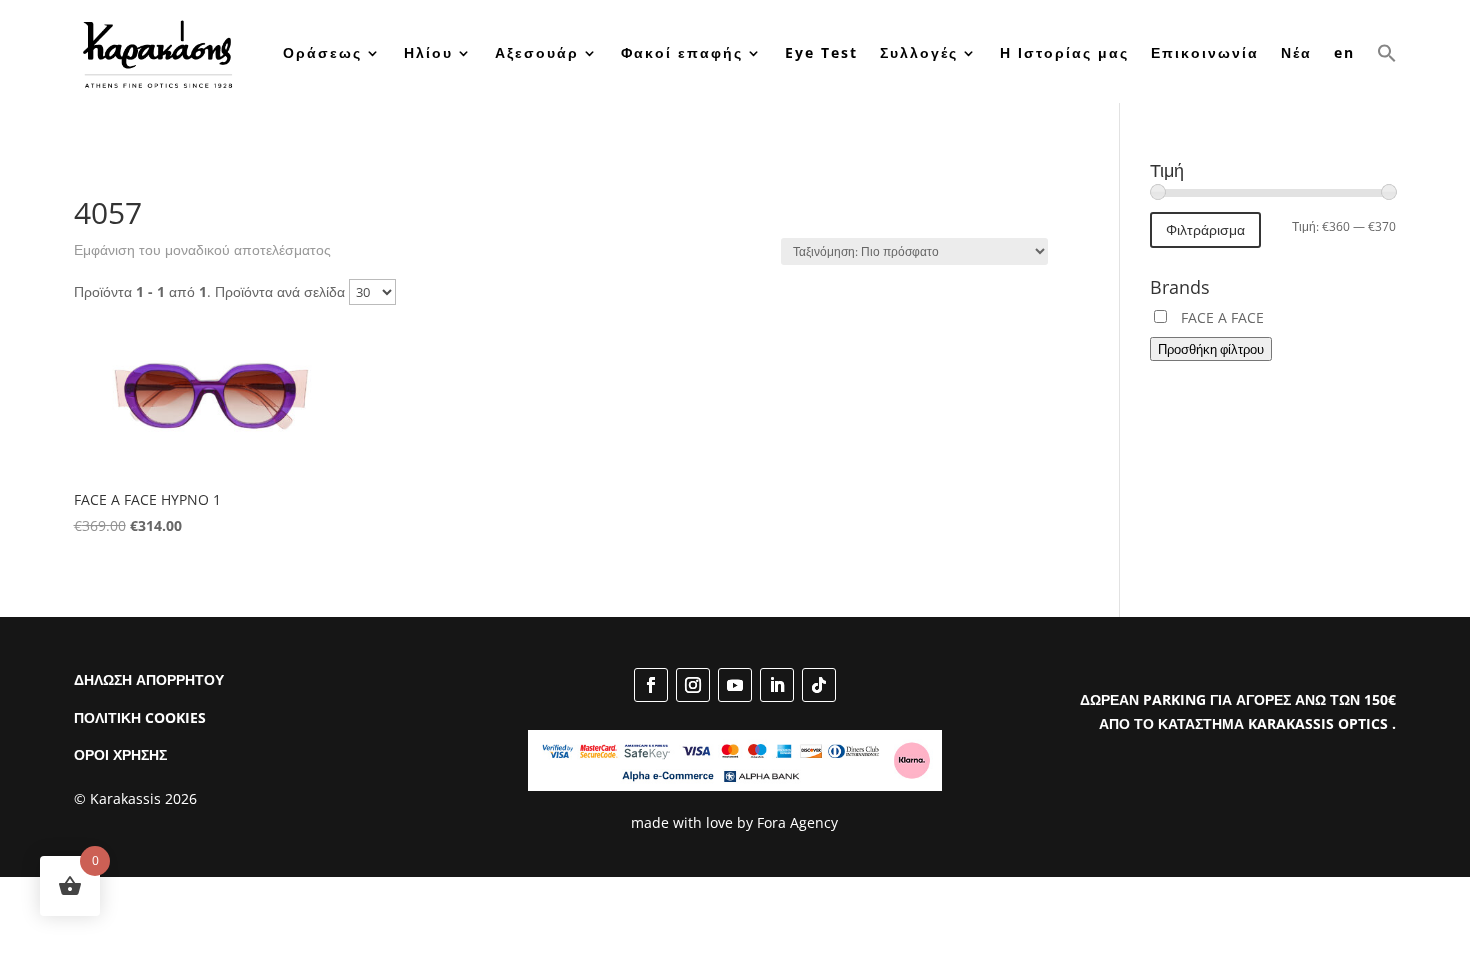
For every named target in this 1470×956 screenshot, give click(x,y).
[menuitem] (1344, 53)
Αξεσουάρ (537, 52)
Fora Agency (797, 822)
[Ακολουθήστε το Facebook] (651, 685)
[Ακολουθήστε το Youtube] (735, 685)
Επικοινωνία (1205, 52)
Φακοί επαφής (682, 52)
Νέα (1296, 52)
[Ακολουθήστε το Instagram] (693, 685)
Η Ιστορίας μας (1064, 52)
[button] (1387, 53)
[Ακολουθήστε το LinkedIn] (777, 685)
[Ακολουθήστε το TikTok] (819, 685)
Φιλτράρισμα (1205, 229)
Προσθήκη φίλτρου (1211, 349)
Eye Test (821, 52)
